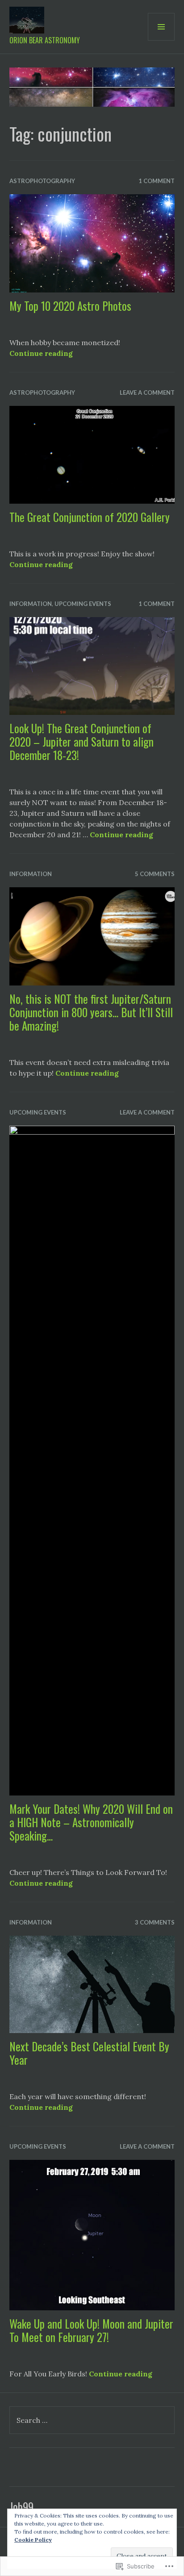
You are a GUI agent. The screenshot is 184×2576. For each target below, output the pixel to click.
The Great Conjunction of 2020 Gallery (90, 517)
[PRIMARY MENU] (161, 27)
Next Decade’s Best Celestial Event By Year (89, 2053)
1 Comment (157, 181)
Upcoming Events (83, 604)
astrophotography (42, 181)
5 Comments (155, 874)
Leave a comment (147, 392)
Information (31, 604)
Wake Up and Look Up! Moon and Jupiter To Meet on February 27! (91, 2330)
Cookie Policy (33, 2540)
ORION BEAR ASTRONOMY (45, 40)
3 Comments (155, 1922)
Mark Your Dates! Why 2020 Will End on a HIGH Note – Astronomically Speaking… (91, 1822)
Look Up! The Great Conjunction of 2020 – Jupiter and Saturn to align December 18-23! (82, 741)
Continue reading (41, 353)
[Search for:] (92, 2420)
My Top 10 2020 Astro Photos (70, 306)
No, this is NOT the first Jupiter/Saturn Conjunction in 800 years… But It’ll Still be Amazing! (91, 1012)
